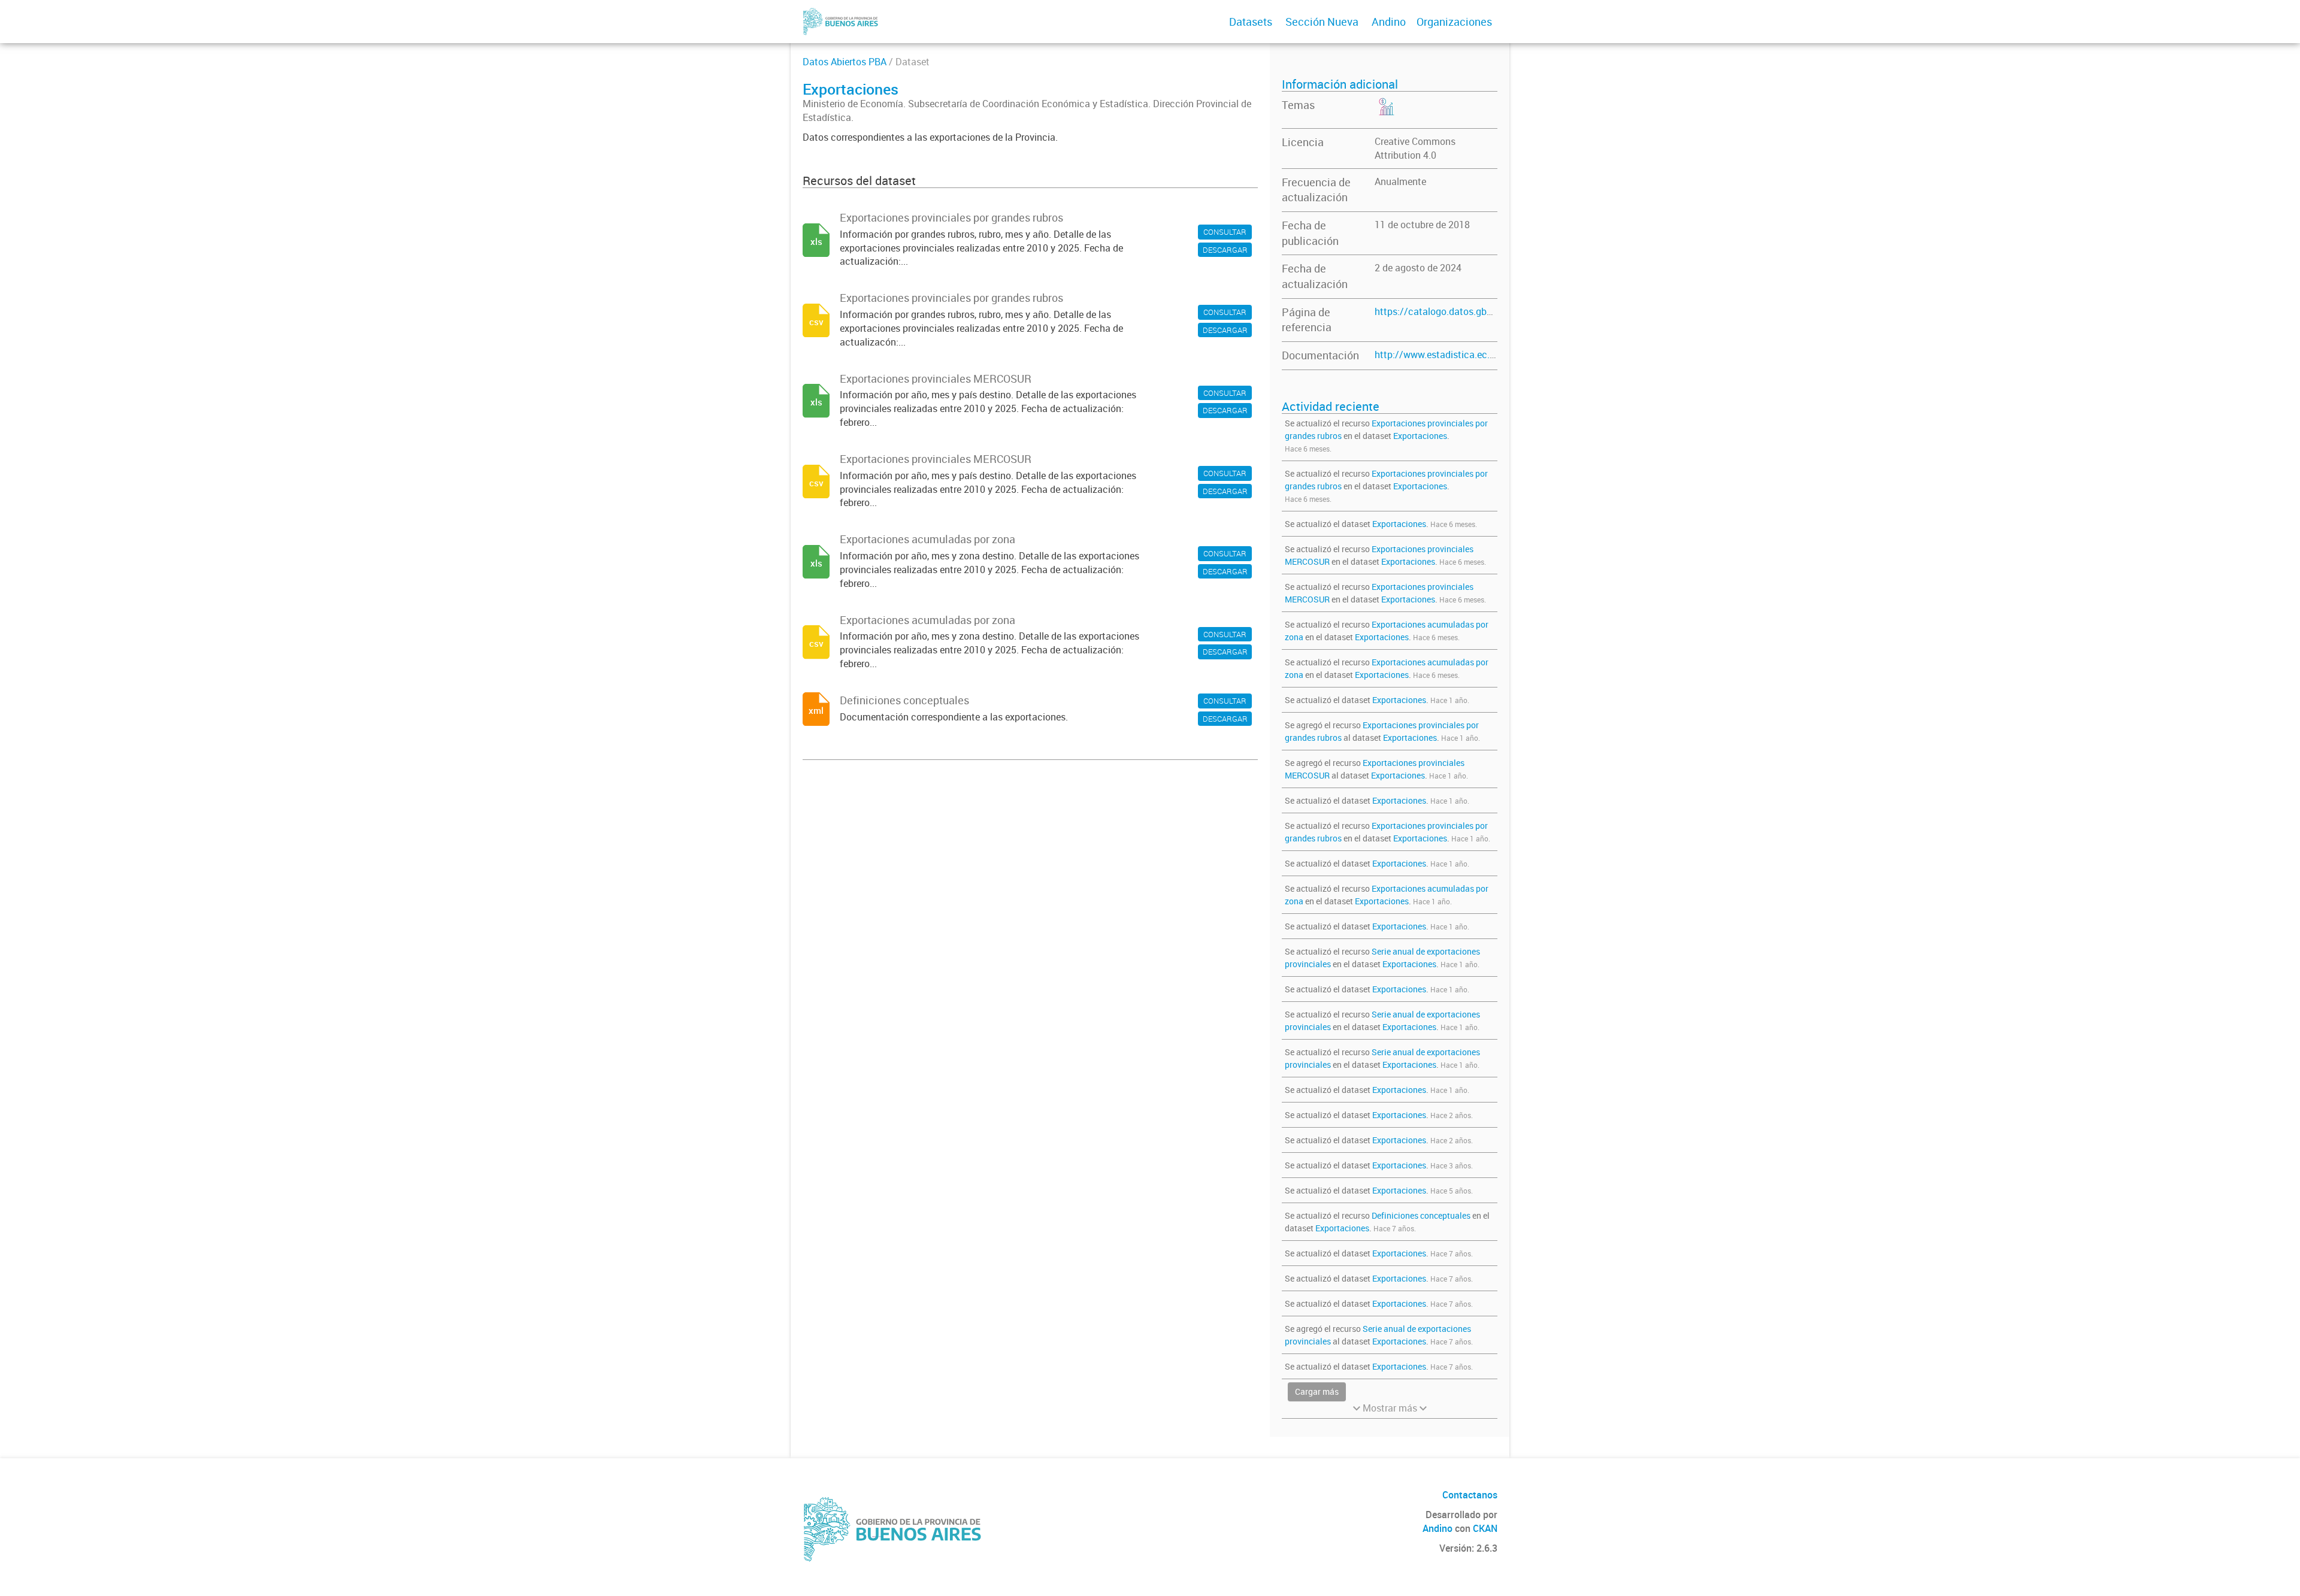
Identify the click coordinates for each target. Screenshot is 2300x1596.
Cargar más (1317, 1391)
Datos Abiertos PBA (845, 62)
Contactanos (1470, 1495)
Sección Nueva (1322, 22)
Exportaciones (1420, 436)
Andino (1389, 22)
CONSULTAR (1225, 232)
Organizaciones (1454, 22)
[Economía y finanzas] (1385, 115)
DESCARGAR (1225, 250)
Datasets (1251, 22)
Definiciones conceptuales (1421, 1215)
